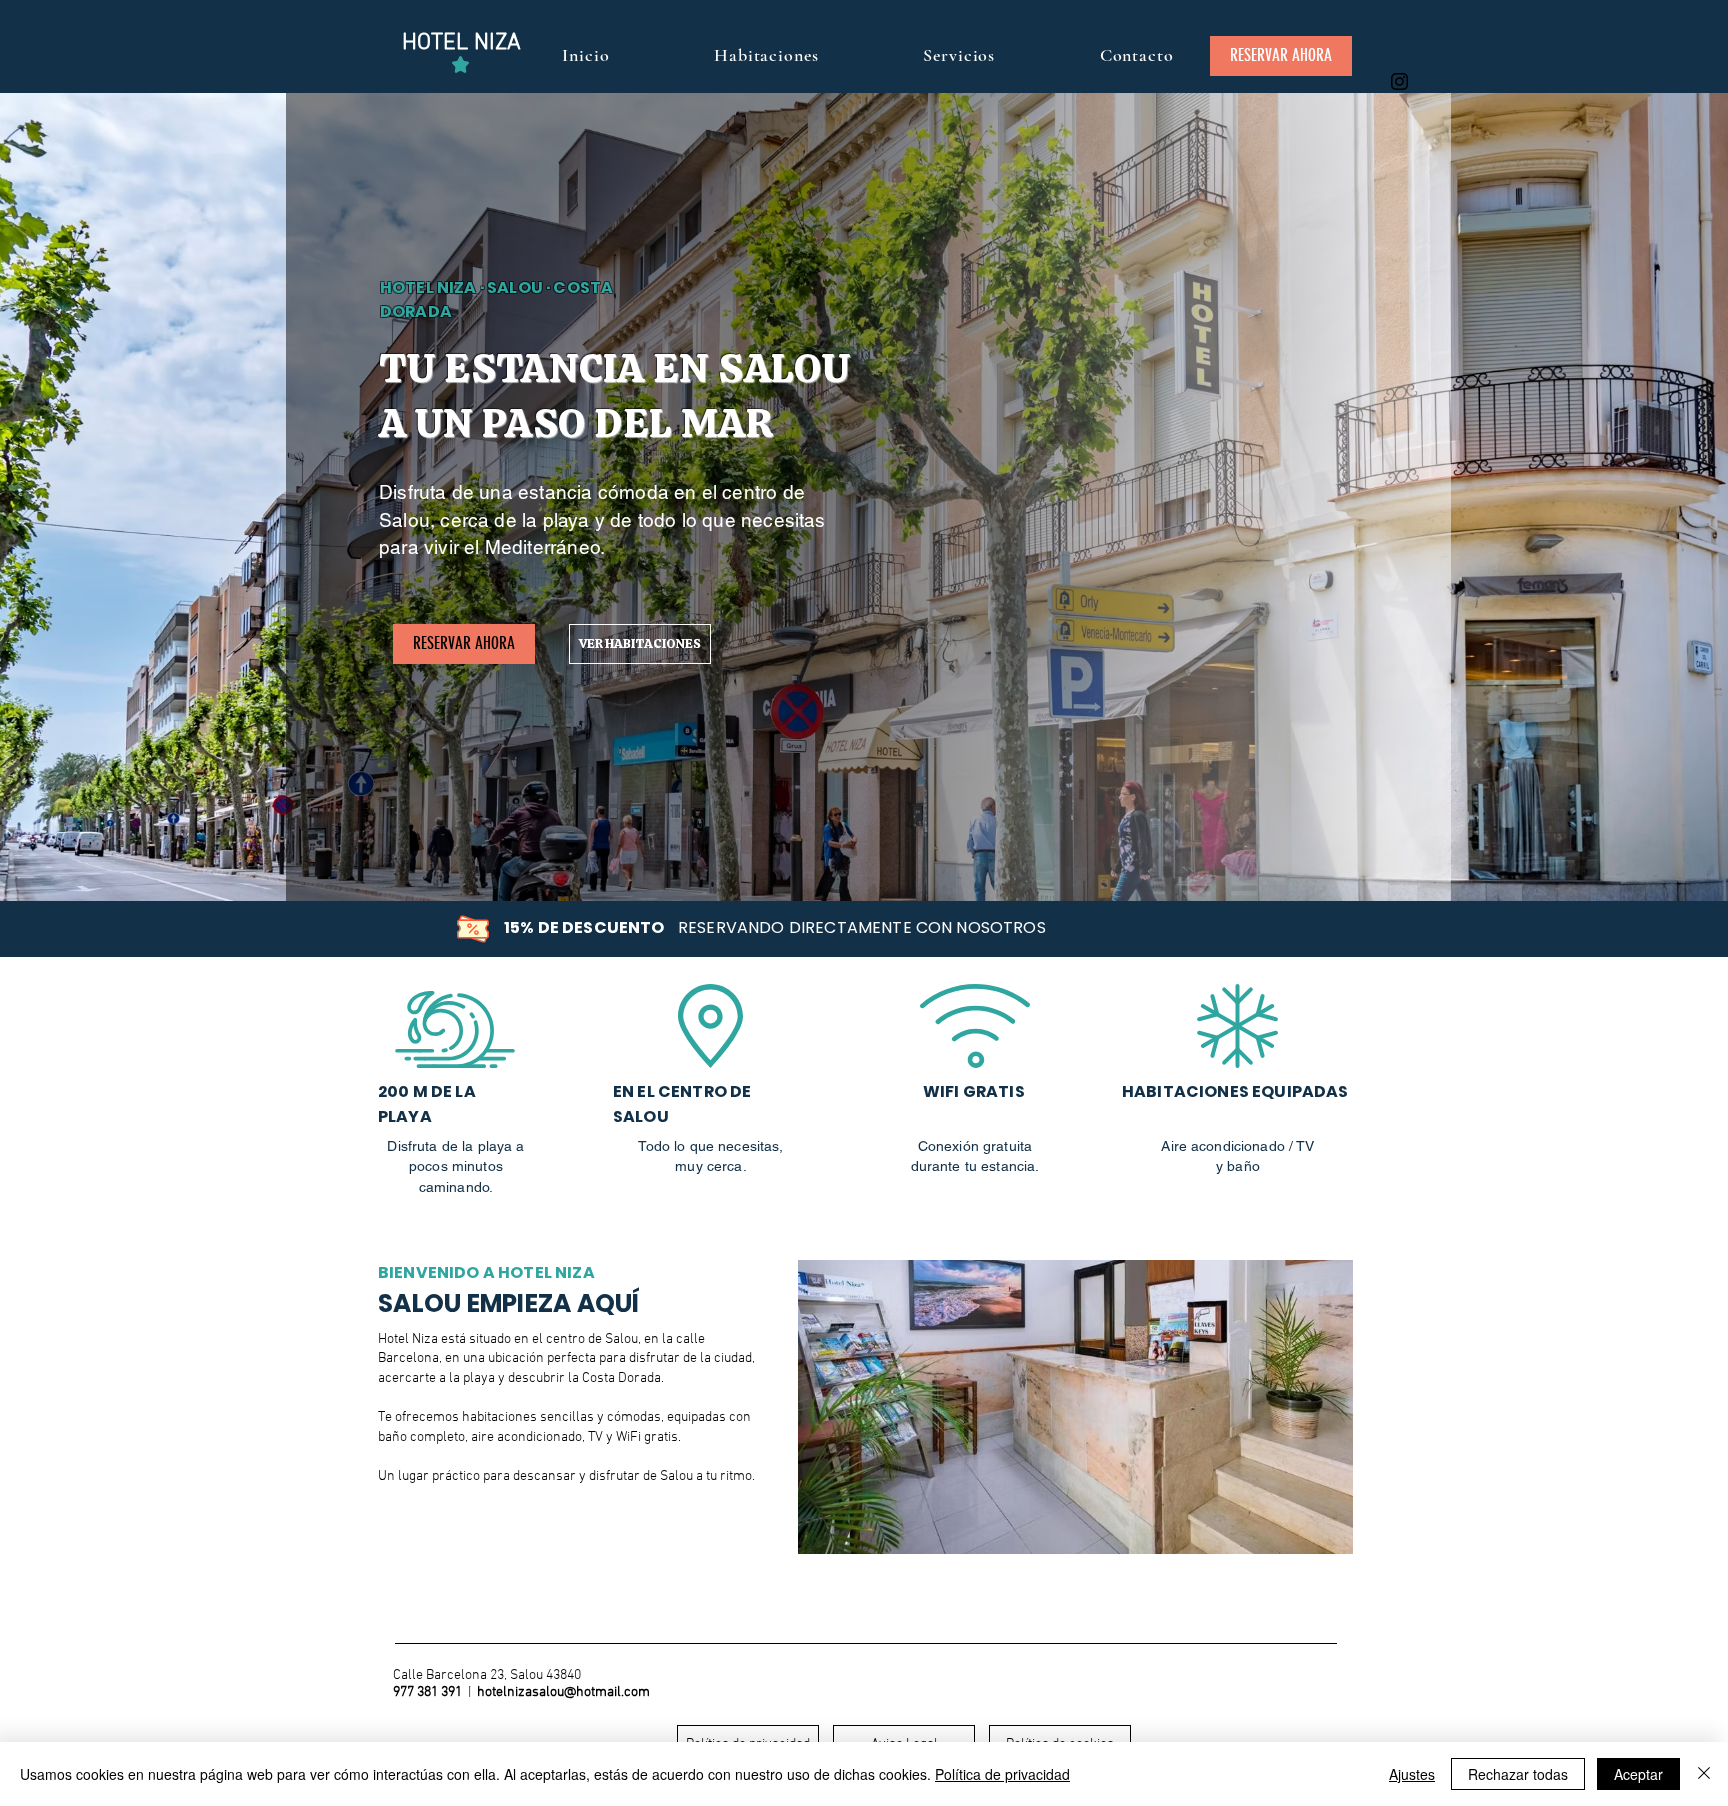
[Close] (1704, 1774)
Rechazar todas (1518, 1774)
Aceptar (1638, 1774)
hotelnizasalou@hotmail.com (563, 1692)
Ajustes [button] (1412, 1774)
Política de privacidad (1002, 1774)
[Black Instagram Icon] (1399, 81)
